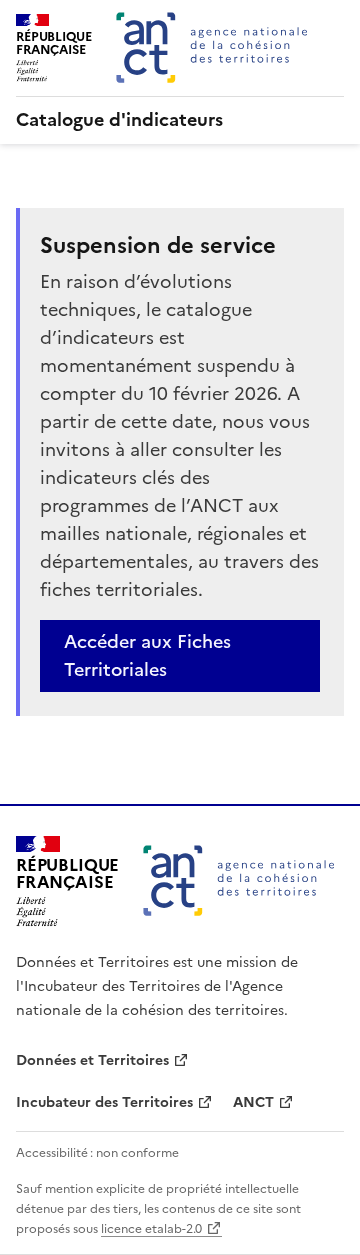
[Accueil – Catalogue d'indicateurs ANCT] (239, 881)
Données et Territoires (92, 1060)
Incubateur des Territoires (104, 1102)
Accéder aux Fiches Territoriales (147, 655)
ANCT (253, 1102)
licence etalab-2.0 (151, 1229)
